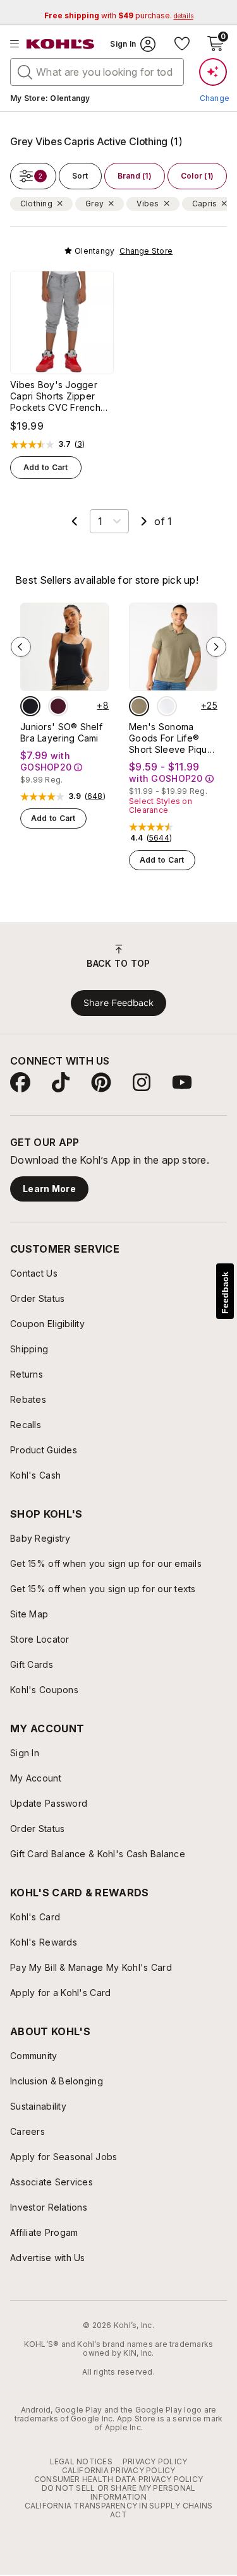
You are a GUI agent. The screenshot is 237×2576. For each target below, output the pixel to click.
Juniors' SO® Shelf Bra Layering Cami (61, 732)
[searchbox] (97, 72)
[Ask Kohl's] (213, 72)
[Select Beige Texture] (139, 706)
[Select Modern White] (167, 706)
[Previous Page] (75, 521)
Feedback (225, 1293)
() (80, 444)
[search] (25, 71)
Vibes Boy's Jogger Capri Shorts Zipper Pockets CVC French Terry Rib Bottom (55, 396)
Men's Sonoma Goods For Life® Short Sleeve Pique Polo (171, 738)
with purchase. (119, 15)
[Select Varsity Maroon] (58, 706)
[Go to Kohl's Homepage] (61, 44)
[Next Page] (144, 521)
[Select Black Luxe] (30, 706)
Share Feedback (118, 1003)
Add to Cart (46, 467)
